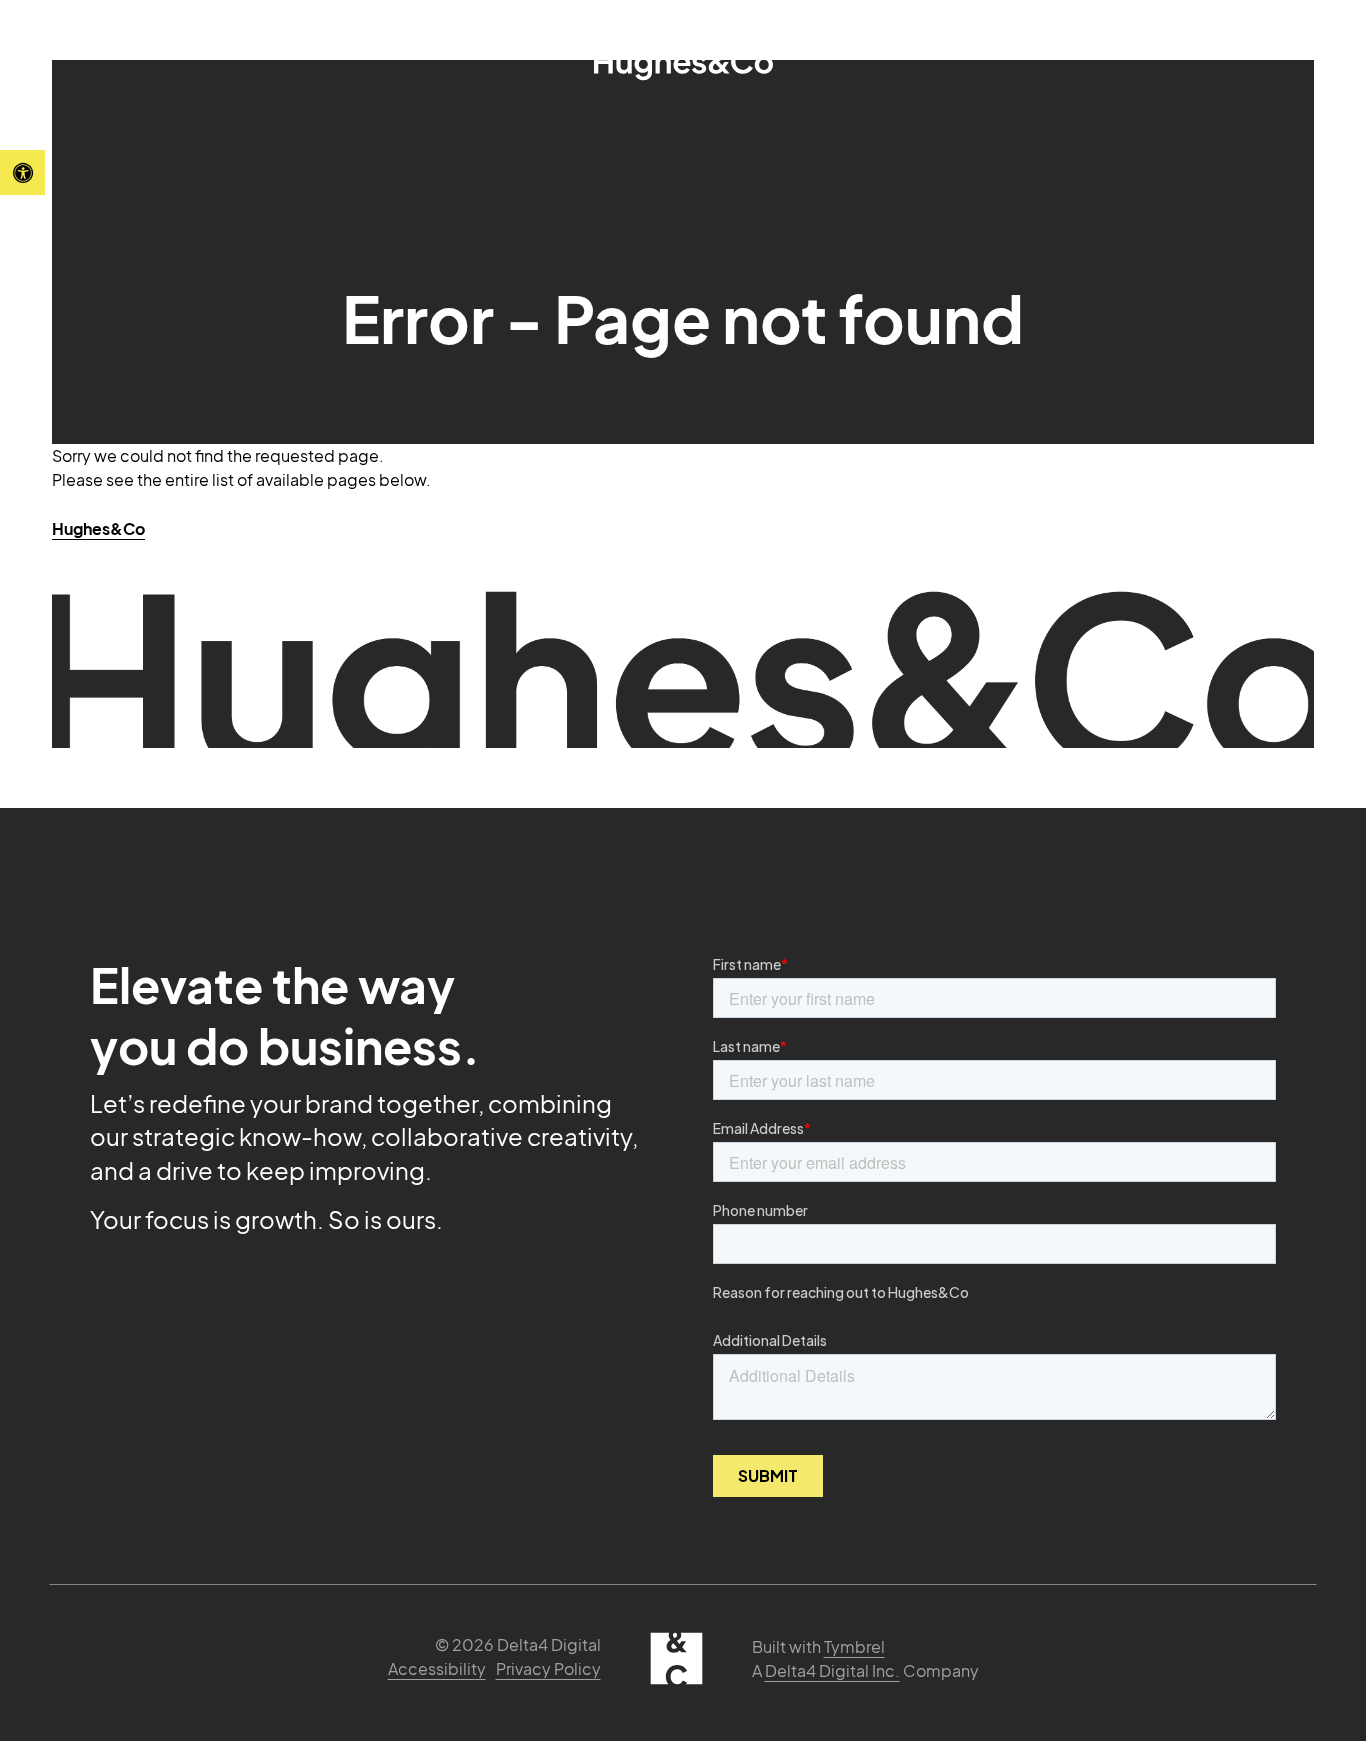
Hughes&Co (98, 528)
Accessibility (437, 1668)
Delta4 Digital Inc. (832, 1670)
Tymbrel (854, 1646)
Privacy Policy (548, 1668)
